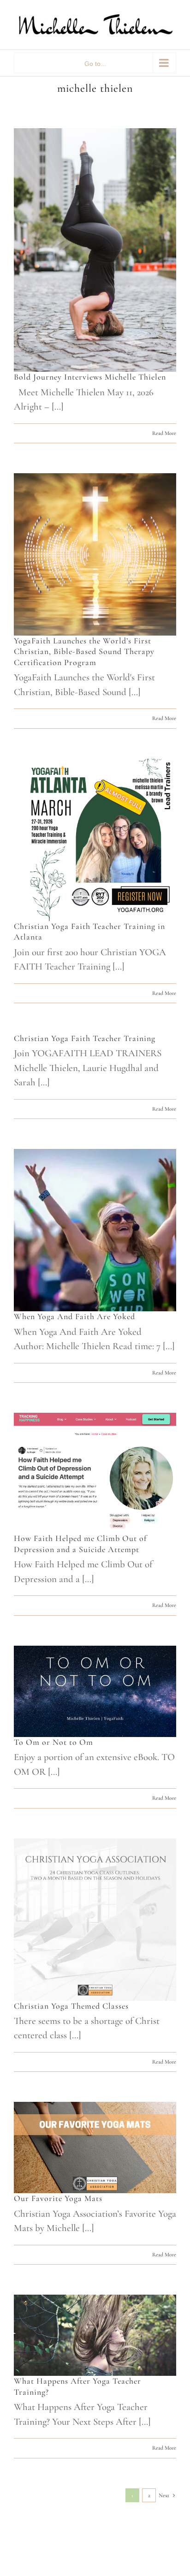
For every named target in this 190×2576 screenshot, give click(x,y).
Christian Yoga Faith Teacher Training (85, 1038)
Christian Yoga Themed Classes (71, 2006)
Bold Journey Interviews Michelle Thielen (90, 377)
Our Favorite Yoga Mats (58, 2198)
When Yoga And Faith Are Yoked (74, 1316)
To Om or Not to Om (53, 1742)
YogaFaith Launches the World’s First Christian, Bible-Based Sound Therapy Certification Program (84, 651)
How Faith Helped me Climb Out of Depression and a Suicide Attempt (80, 1544)
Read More (164, 433)
